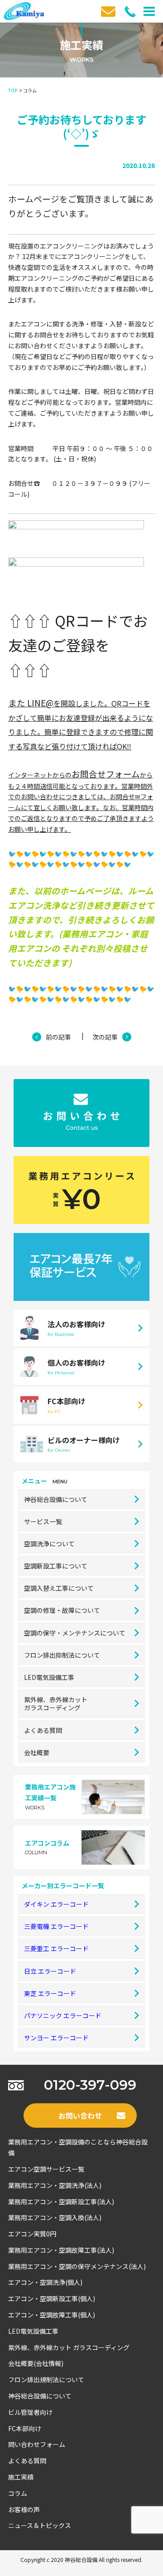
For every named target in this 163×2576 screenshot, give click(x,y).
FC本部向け (25, 2428)
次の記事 (105, 1037)
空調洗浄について (49, 1544)
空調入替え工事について (59, 1588)
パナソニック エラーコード (63, 2015)
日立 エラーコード (50, 1971)
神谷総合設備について (56, 1499)
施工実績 (21, 2477)
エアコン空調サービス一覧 (46, 2169)
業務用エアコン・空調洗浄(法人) (55, 2185)
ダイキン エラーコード (56, 1904)
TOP (13, 90)
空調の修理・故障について (62, 1610)
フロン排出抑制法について (62, 1655)
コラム (18, 2493)
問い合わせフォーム (37, 2444)
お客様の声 (24, 2509)
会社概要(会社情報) (36, 2363)
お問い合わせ (80, 2115)
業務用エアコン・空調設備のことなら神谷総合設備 (78, 2147)
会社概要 (37, 1752)
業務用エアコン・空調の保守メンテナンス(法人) (77, 2266)
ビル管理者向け (30, 2412)
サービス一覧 (43, 1521)
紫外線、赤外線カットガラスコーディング (56, 1703)
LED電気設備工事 (49, 1677)
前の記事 (58, 1037)
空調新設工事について (56, 1566)
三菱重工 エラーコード (56, 1948)
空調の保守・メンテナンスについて (75, 1633)
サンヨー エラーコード (56, 2038)
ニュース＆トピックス (40, 2525)
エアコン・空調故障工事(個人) (52, 2315)
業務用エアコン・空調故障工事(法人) (61, 2250)
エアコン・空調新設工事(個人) (52, 2298)
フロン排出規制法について (46, 2379)
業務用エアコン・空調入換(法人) (55, 2217)
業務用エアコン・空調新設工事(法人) (61, 2202)
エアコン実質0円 (32, 2234)
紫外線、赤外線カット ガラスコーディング (69, 2347)
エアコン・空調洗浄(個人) (45, 2282)
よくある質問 (43, 1730)
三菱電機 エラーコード (56, 1926)
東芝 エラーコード (50, 1993)
